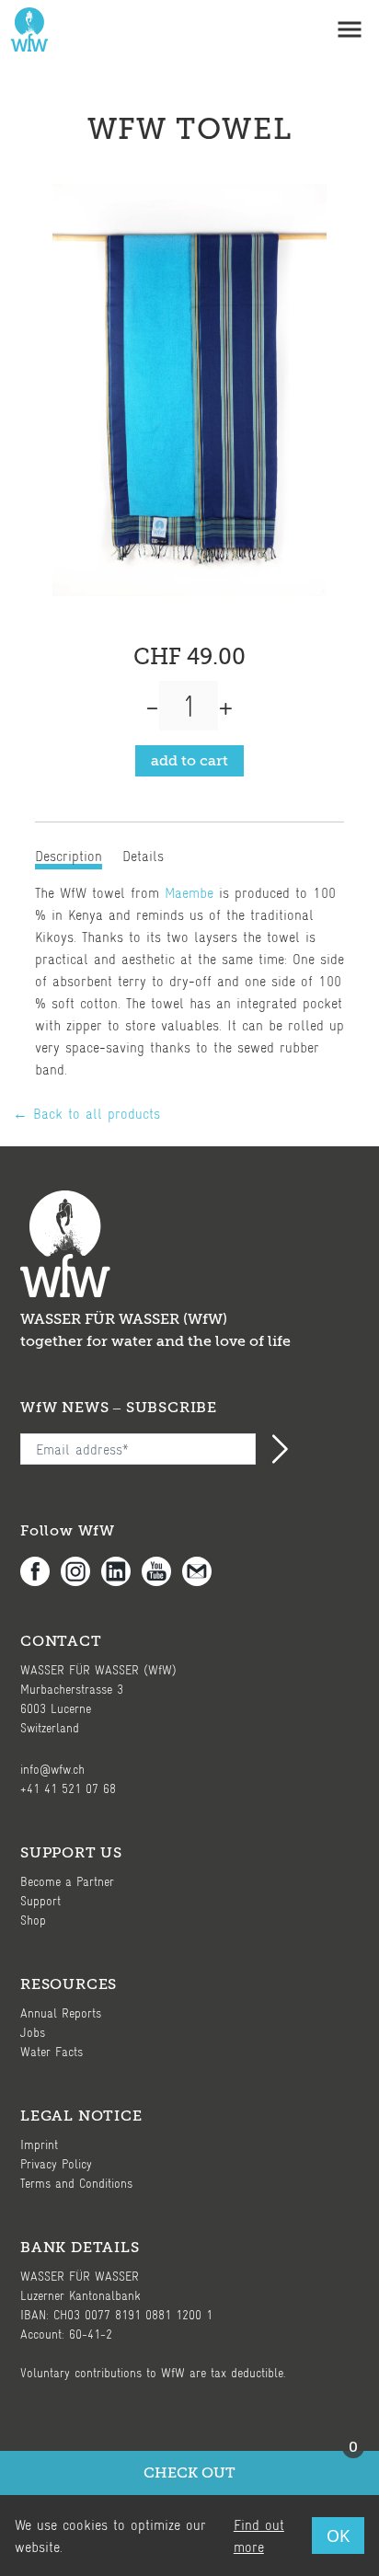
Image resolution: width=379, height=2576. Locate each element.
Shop (33, 1920)
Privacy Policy (56, 2163)
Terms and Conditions (76, 2183)
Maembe (189, 892)
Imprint (39, 2144)
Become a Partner (67, 1881)
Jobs (33, 2032)
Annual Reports (61, 2012)
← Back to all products (86, 1113)
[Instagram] (81, 1571)
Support (40, 1900)
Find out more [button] (259, 2535)
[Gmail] (202, 1571)
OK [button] (338, 2536)
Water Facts (52, 2051)
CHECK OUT (251, 2466)
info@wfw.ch (52, 1769)
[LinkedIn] (121, 1571)
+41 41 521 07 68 (68, 1788)
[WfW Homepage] (26, 29)
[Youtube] (162, 1571)
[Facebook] (40, 1571)
